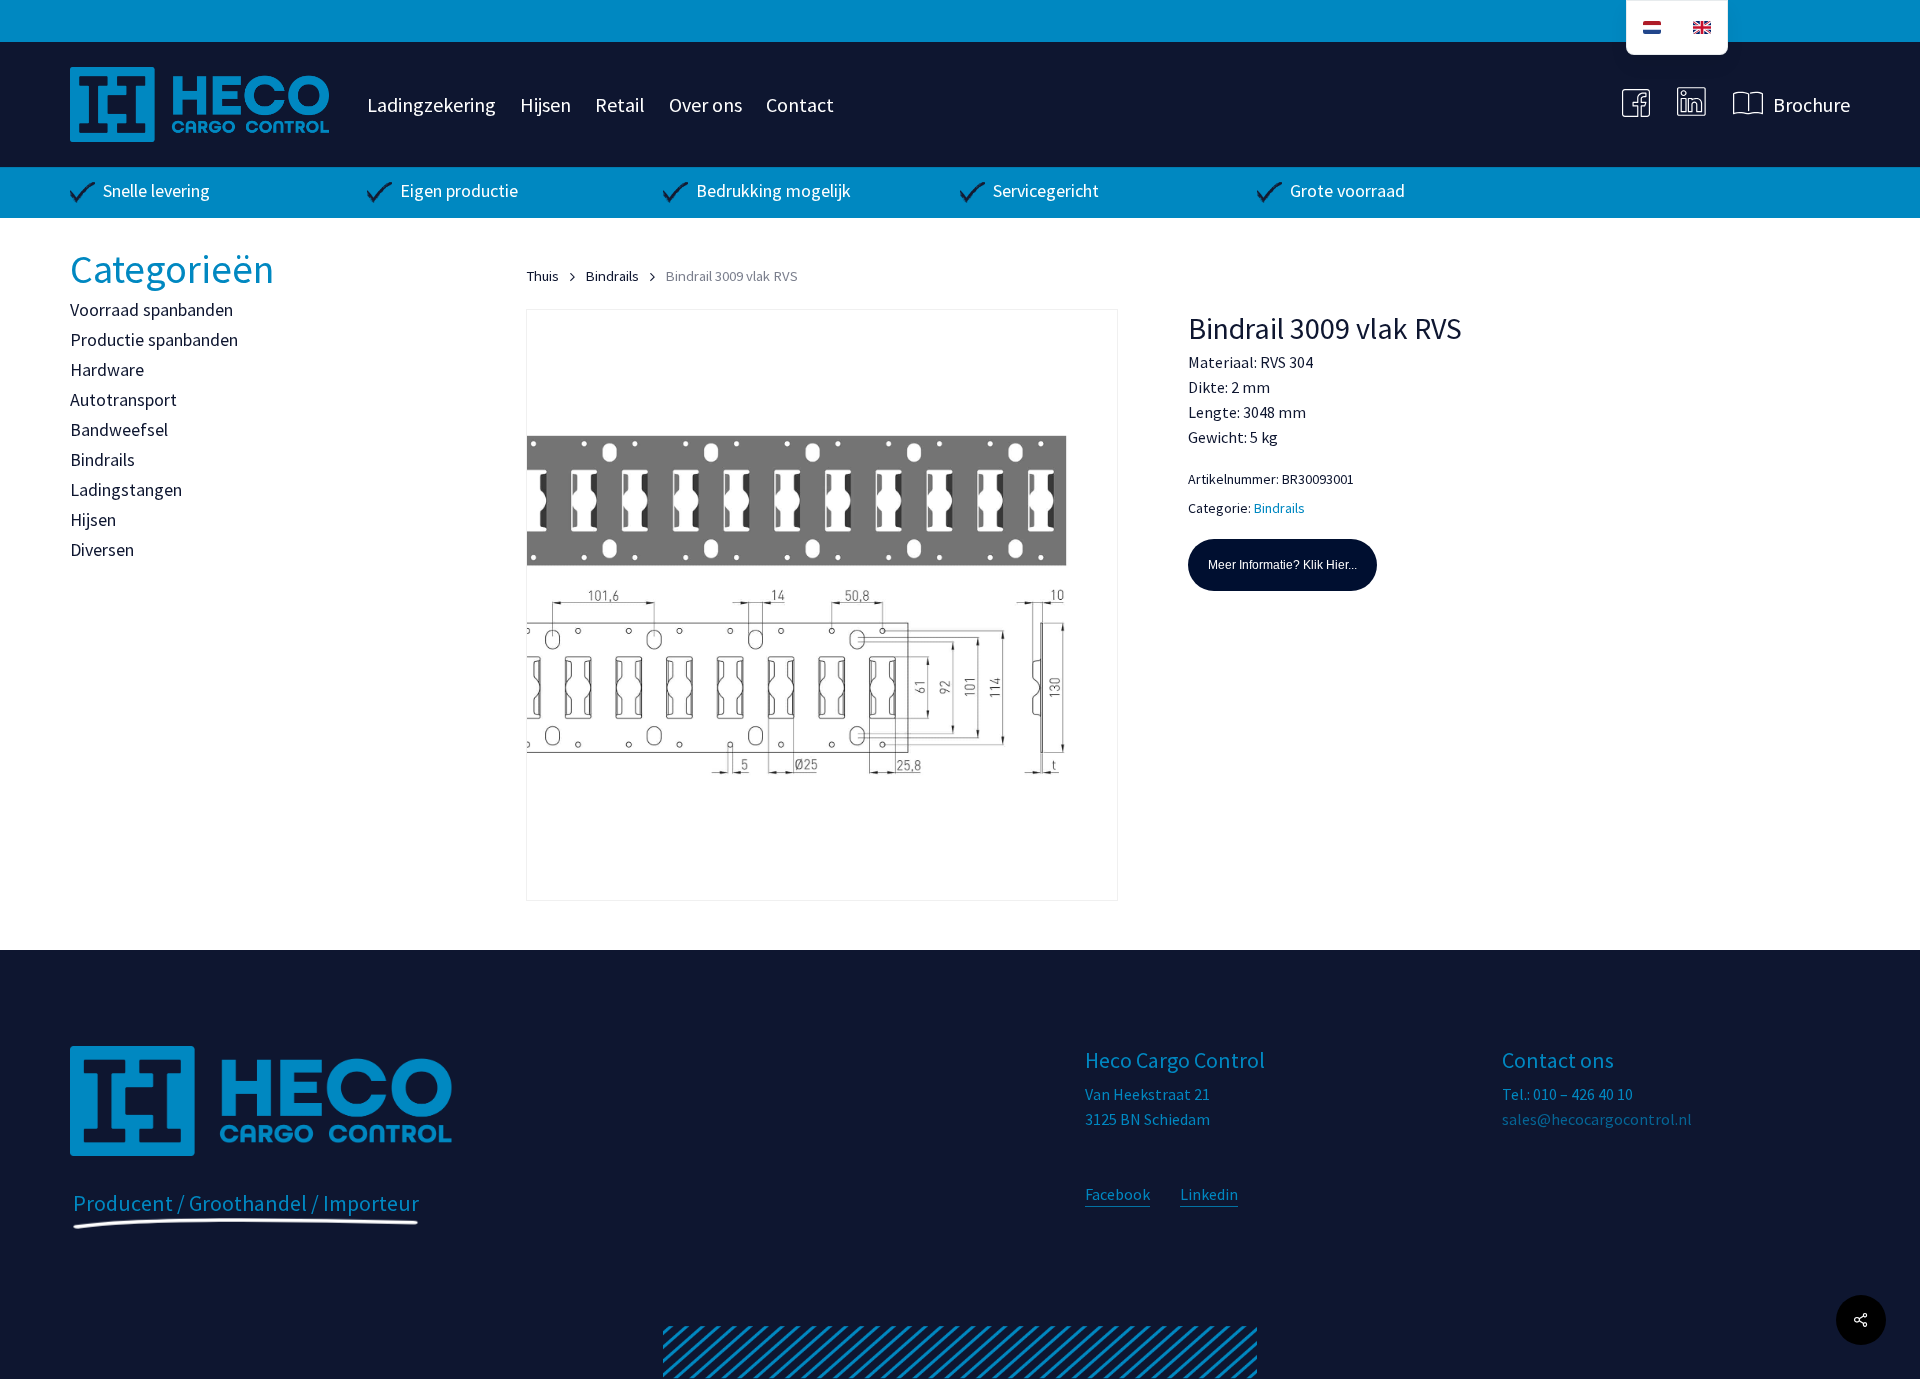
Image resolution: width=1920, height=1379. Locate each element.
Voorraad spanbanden (151, 309)
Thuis (542, 276)
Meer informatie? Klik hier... (1282, 565)
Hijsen (93, 519)
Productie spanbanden (154, 339)
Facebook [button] (1117, 1194)
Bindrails (102, 459)
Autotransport (123, 399)
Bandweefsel (119, 429)
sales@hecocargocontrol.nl (1597, 1119)
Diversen (102, 549)
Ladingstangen (126, 489)
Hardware (107, 369)
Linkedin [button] (1209, 1194)
